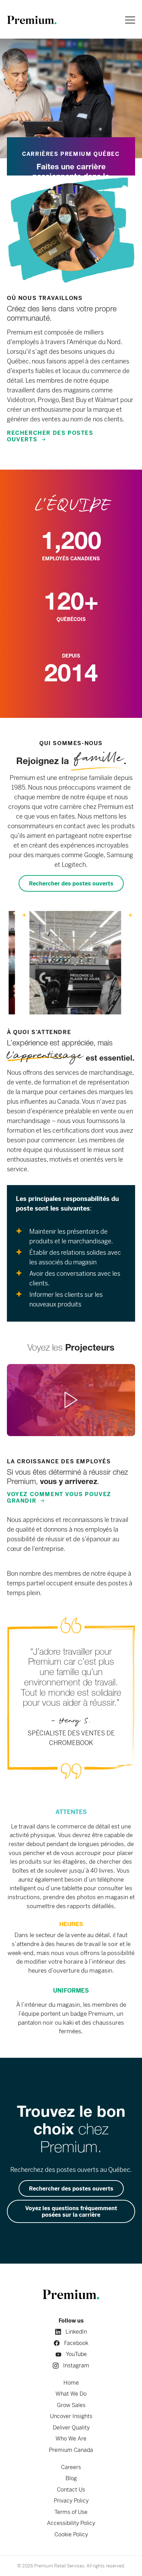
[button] (71, 1400)
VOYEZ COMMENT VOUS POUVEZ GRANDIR (59, 1497)
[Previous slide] (14, 966)
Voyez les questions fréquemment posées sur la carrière (71, 2212)
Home (71, 2383)
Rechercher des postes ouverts (50, 436)
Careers (71, 2467)
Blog (71, 2478)
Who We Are (71, 2439)
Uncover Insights (71, 2416)
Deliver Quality (71, 2428)
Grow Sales (71, 2405)
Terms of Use (71, 2512)
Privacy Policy (71, 2501)
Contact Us (71, 2490)
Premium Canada (71, 2450)
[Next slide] (128, 966)
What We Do (71, 2394)
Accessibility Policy (71, 2523)
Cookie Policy (71, 2534)
